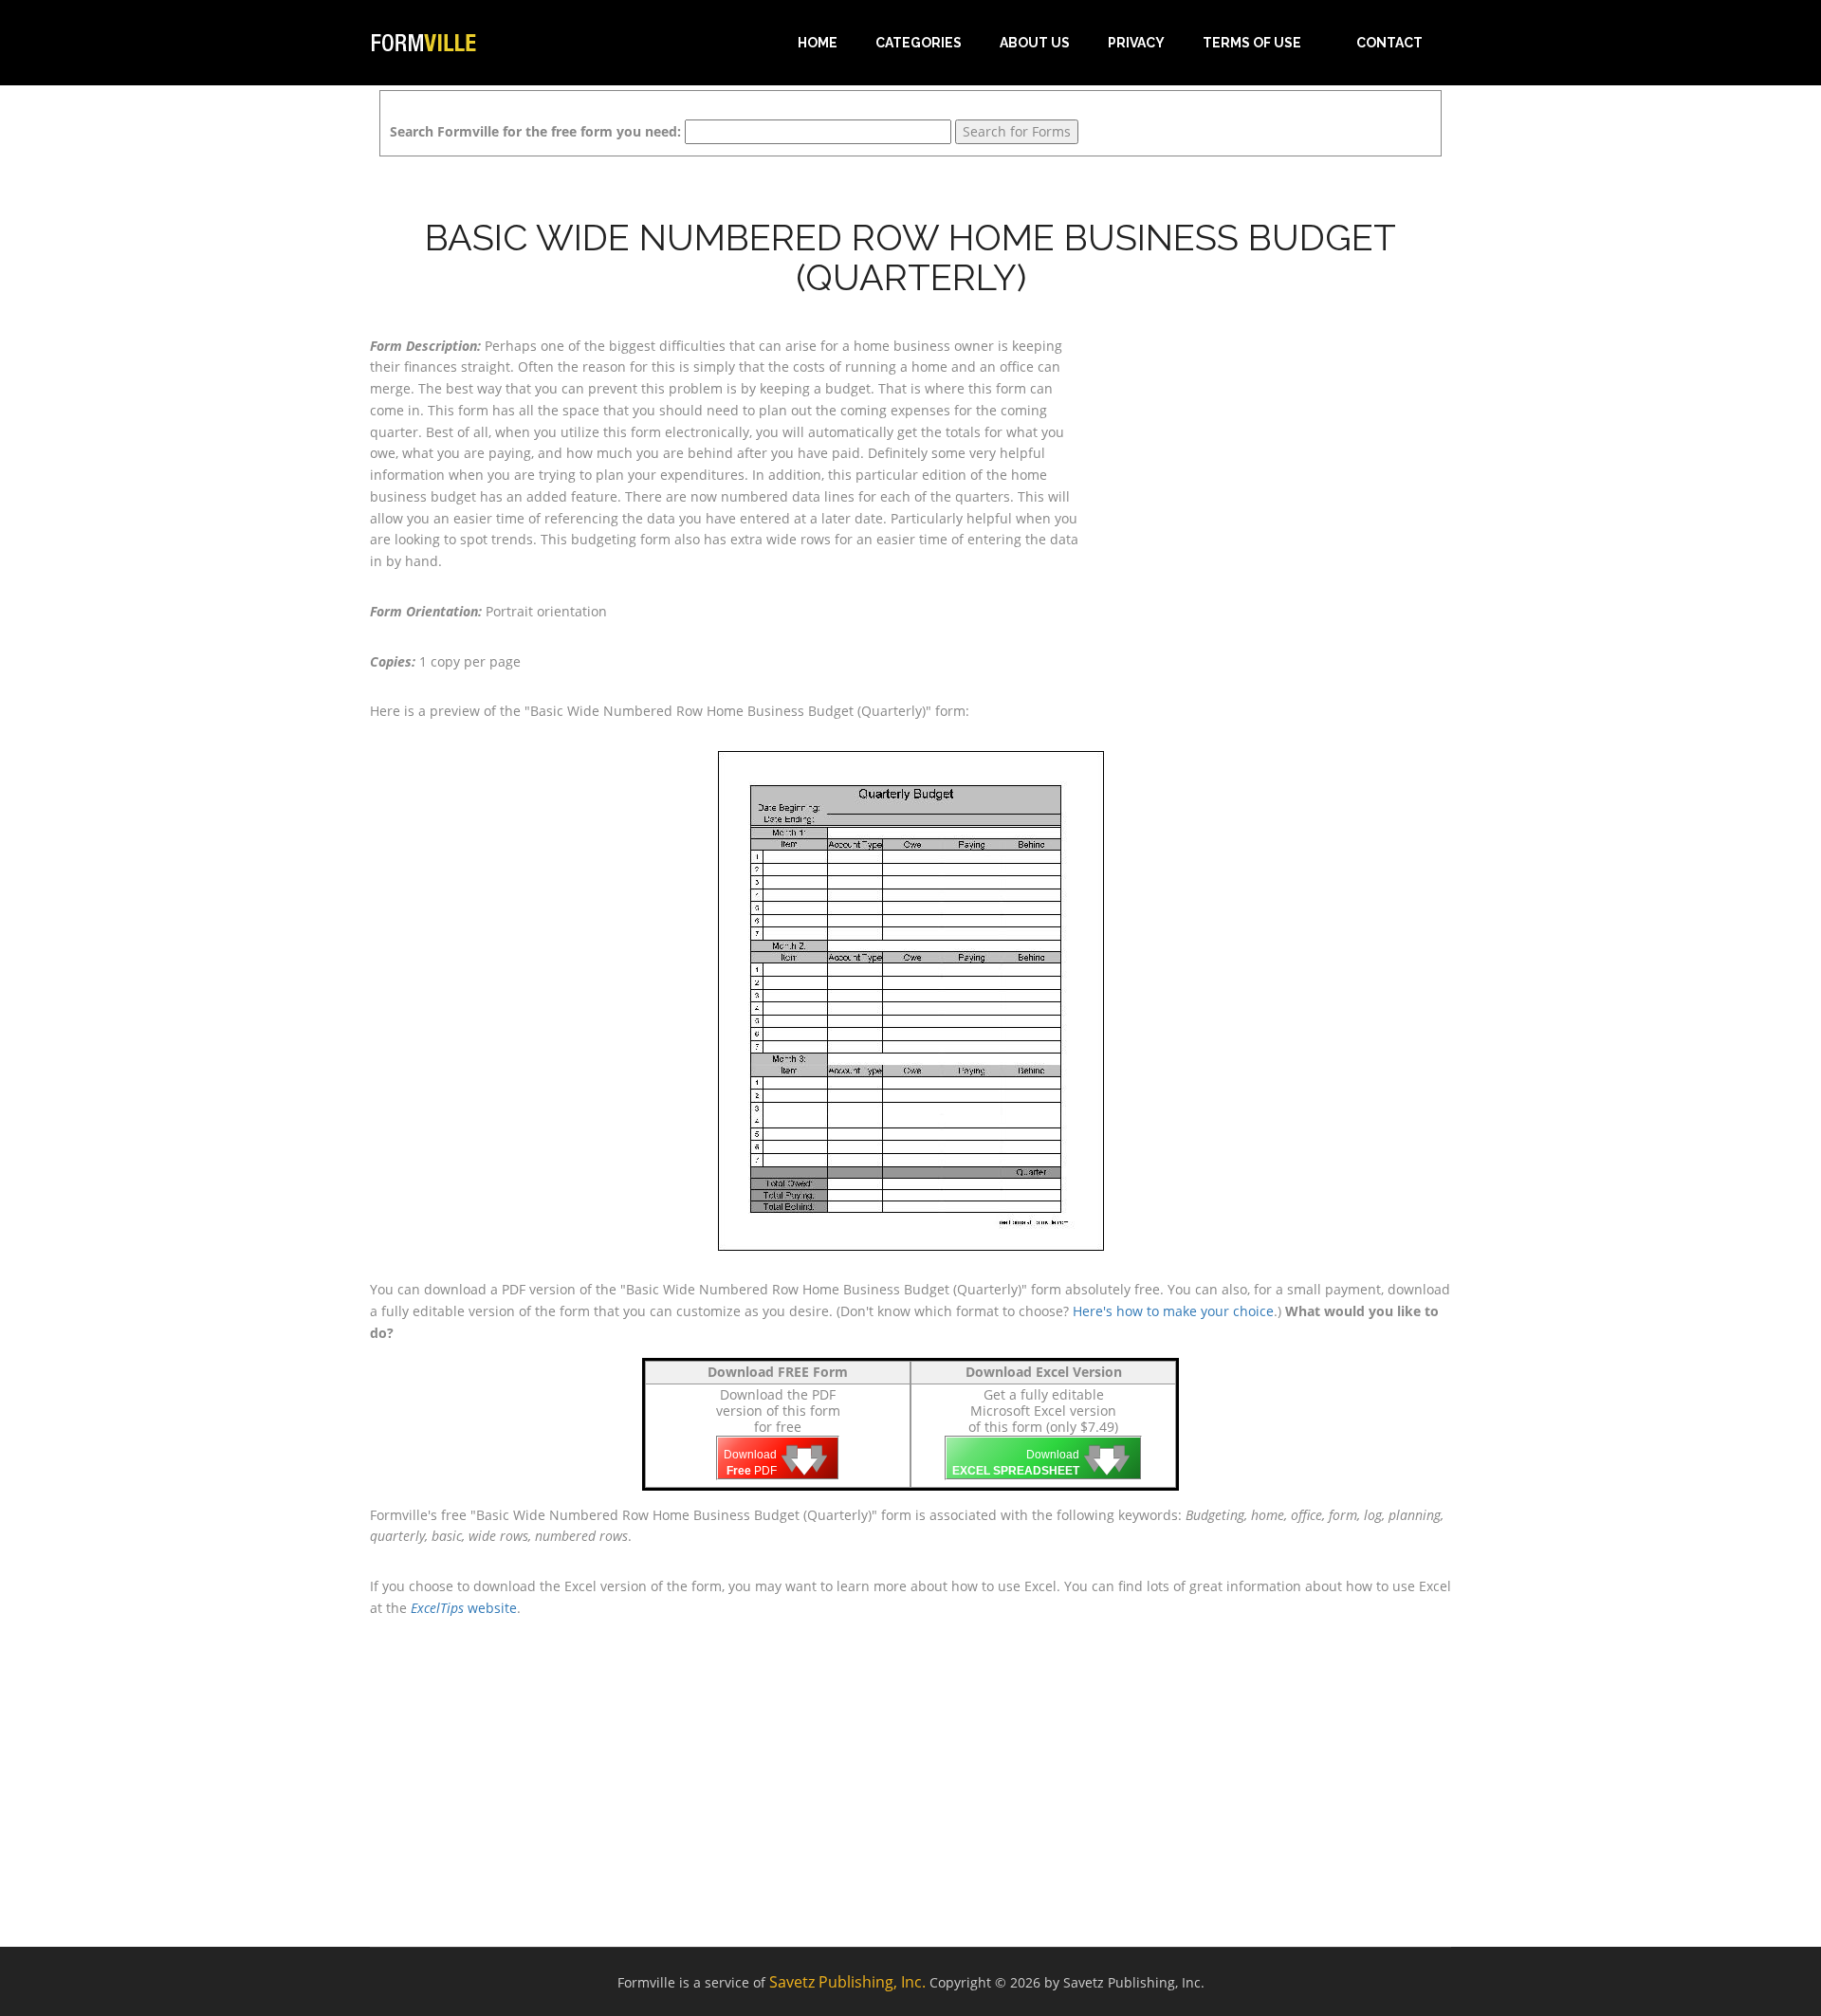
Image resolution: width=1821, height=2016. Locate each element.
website (464, 1608)
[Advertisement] (1280, 454)
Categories (919, 43)
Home (818, 43)
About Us (1035, 43)
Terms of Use (1252, 43)
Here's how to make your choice (1173, 1311)
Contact (1389, 43)
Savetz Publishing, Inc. (847, 1982)
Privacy (1136, 43)
